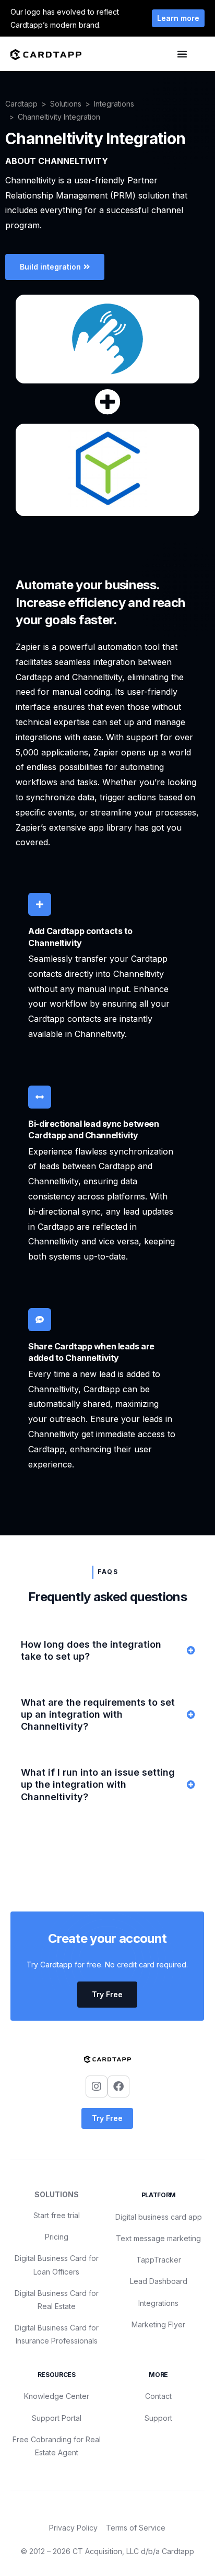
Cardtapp (21, 104)
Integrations (114, 104)
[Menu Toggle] (182, 54)
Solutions (66, 104)
